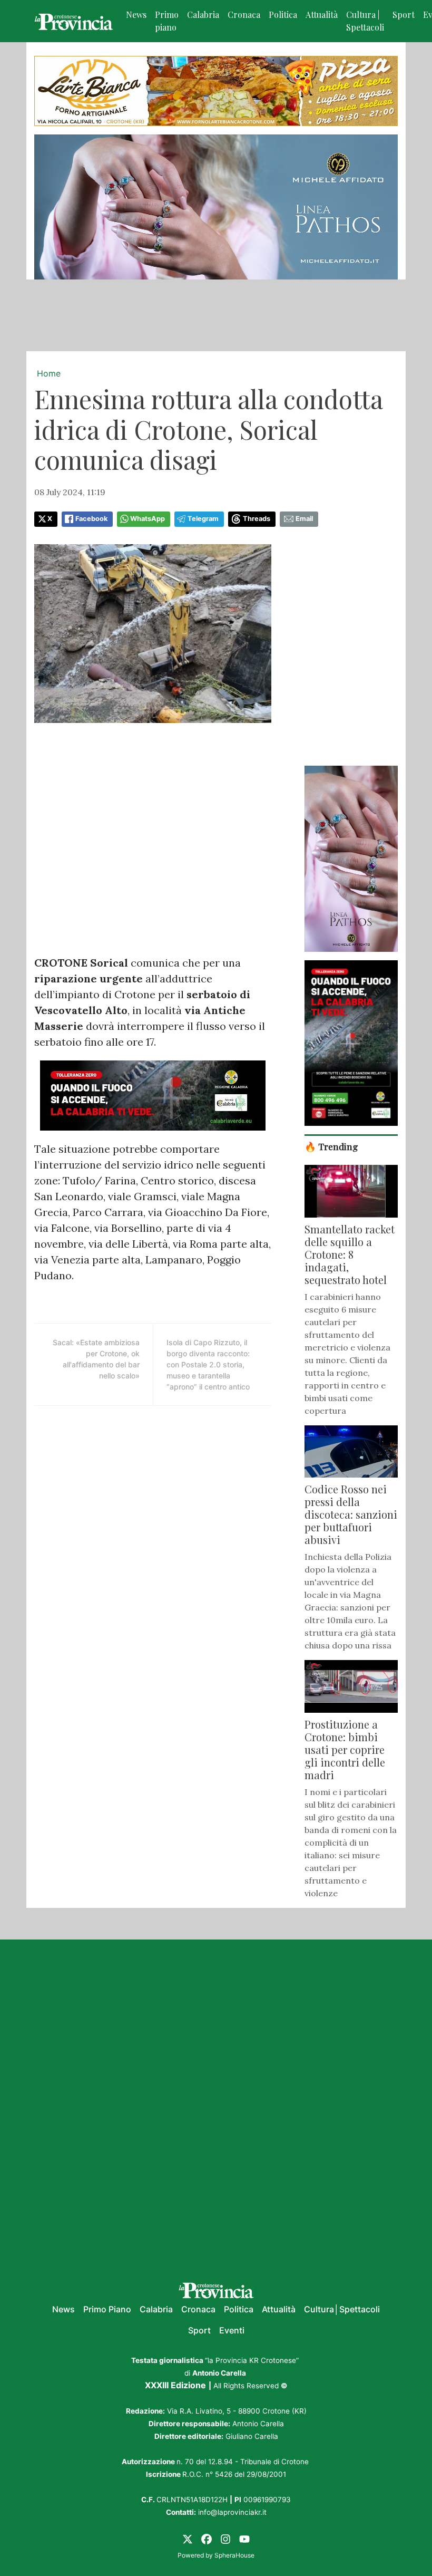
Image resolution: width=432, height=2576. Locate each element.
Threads (257, 519)
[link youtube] (244, 2539)
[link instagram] (225, 2539)
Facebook (91, 519)
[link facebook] (207, 2539)
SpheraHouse (234, 2555)
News (136, 15)
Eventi (232, 2330)
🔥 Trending (331, 1146)
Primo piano (167, 21)
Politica (283, 15)
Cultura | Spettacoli (365, 21)
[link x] (188, 2539)
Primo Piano (107, 2309)
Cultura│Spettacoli (342, 2309)
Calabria (203, 15)
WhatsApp (148, 519)
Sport (404, 15)
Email (304, 519)
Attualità (322, 15)
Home (49, 373)
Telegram (203, 519)
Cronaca (244, 15)
